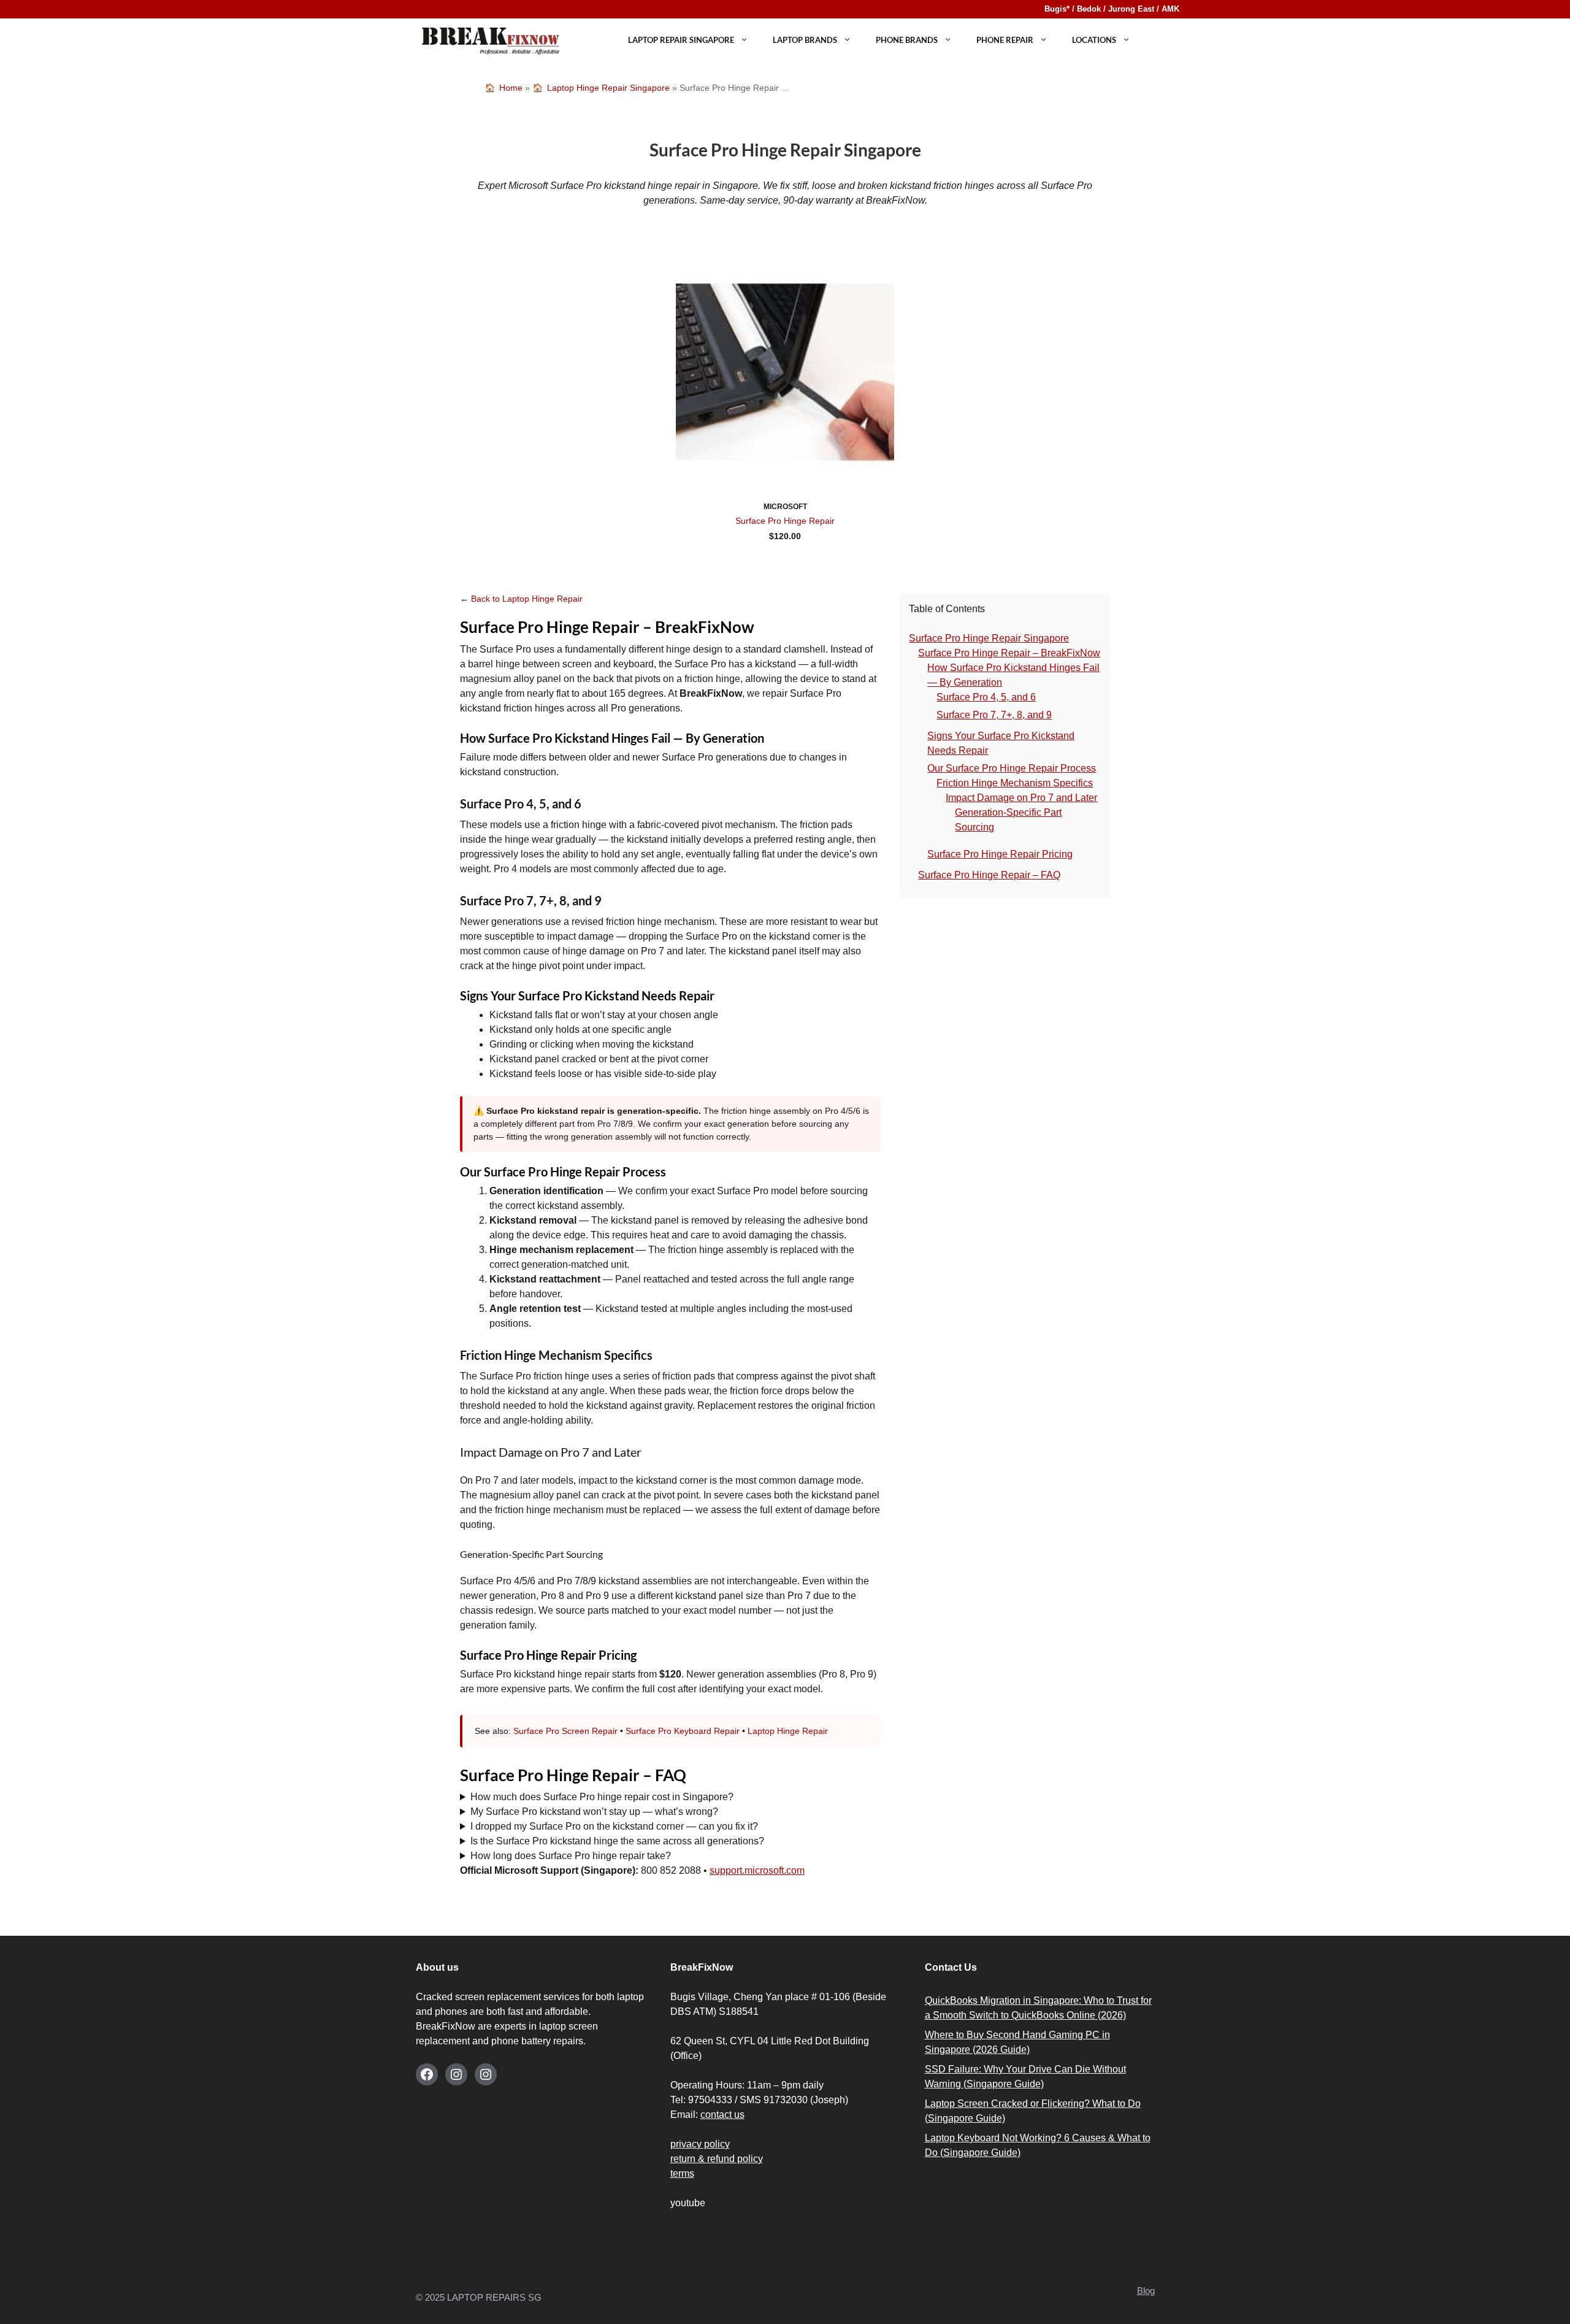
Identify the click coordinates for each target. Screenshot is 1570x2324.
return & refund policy (717, 2159)
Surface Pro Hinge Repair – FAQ (989, 875)
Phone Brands (907, 40)
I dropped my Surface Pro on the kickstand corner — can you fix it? (614, 1826)
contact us (722, 2115)
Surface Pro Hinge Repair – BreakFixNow (1009, 653)
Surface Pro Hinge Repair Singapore (989, 638)
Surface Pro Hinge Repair (785, 521)
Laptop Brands (805, 40)
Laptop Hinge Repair (788, 1731)
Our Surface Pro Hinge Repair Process (1012, 768)
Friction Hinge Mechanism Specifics (1015, 783)
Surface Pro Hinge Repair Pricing (1000, 854)
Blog (1146, 2291)
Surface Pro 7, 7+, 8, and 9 (994, 715)
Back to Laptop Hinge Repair (527, 599)
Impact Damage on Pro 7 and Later (1021, 798)
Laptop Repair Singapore (681, 40)
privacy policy (700, 2144)
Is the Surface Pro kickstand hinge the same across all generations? (617, 1841)
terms (682, 2173)
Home (511, 88)
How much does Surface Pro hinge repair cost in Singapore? (602, 1797)
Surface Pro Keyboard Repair (683, 1731)
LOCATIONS (1094, 40)
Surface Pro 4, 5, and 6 (986, 697)
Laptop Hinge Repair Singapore (608, 88)
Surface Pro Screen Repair (565, 1731)
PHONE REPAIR (1005, 40)
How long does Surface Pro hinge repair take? (571, 1856)
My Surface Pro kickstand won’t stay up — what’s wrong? (594, 1812)
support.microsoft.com (757, 1870)
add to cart (785, 553)
